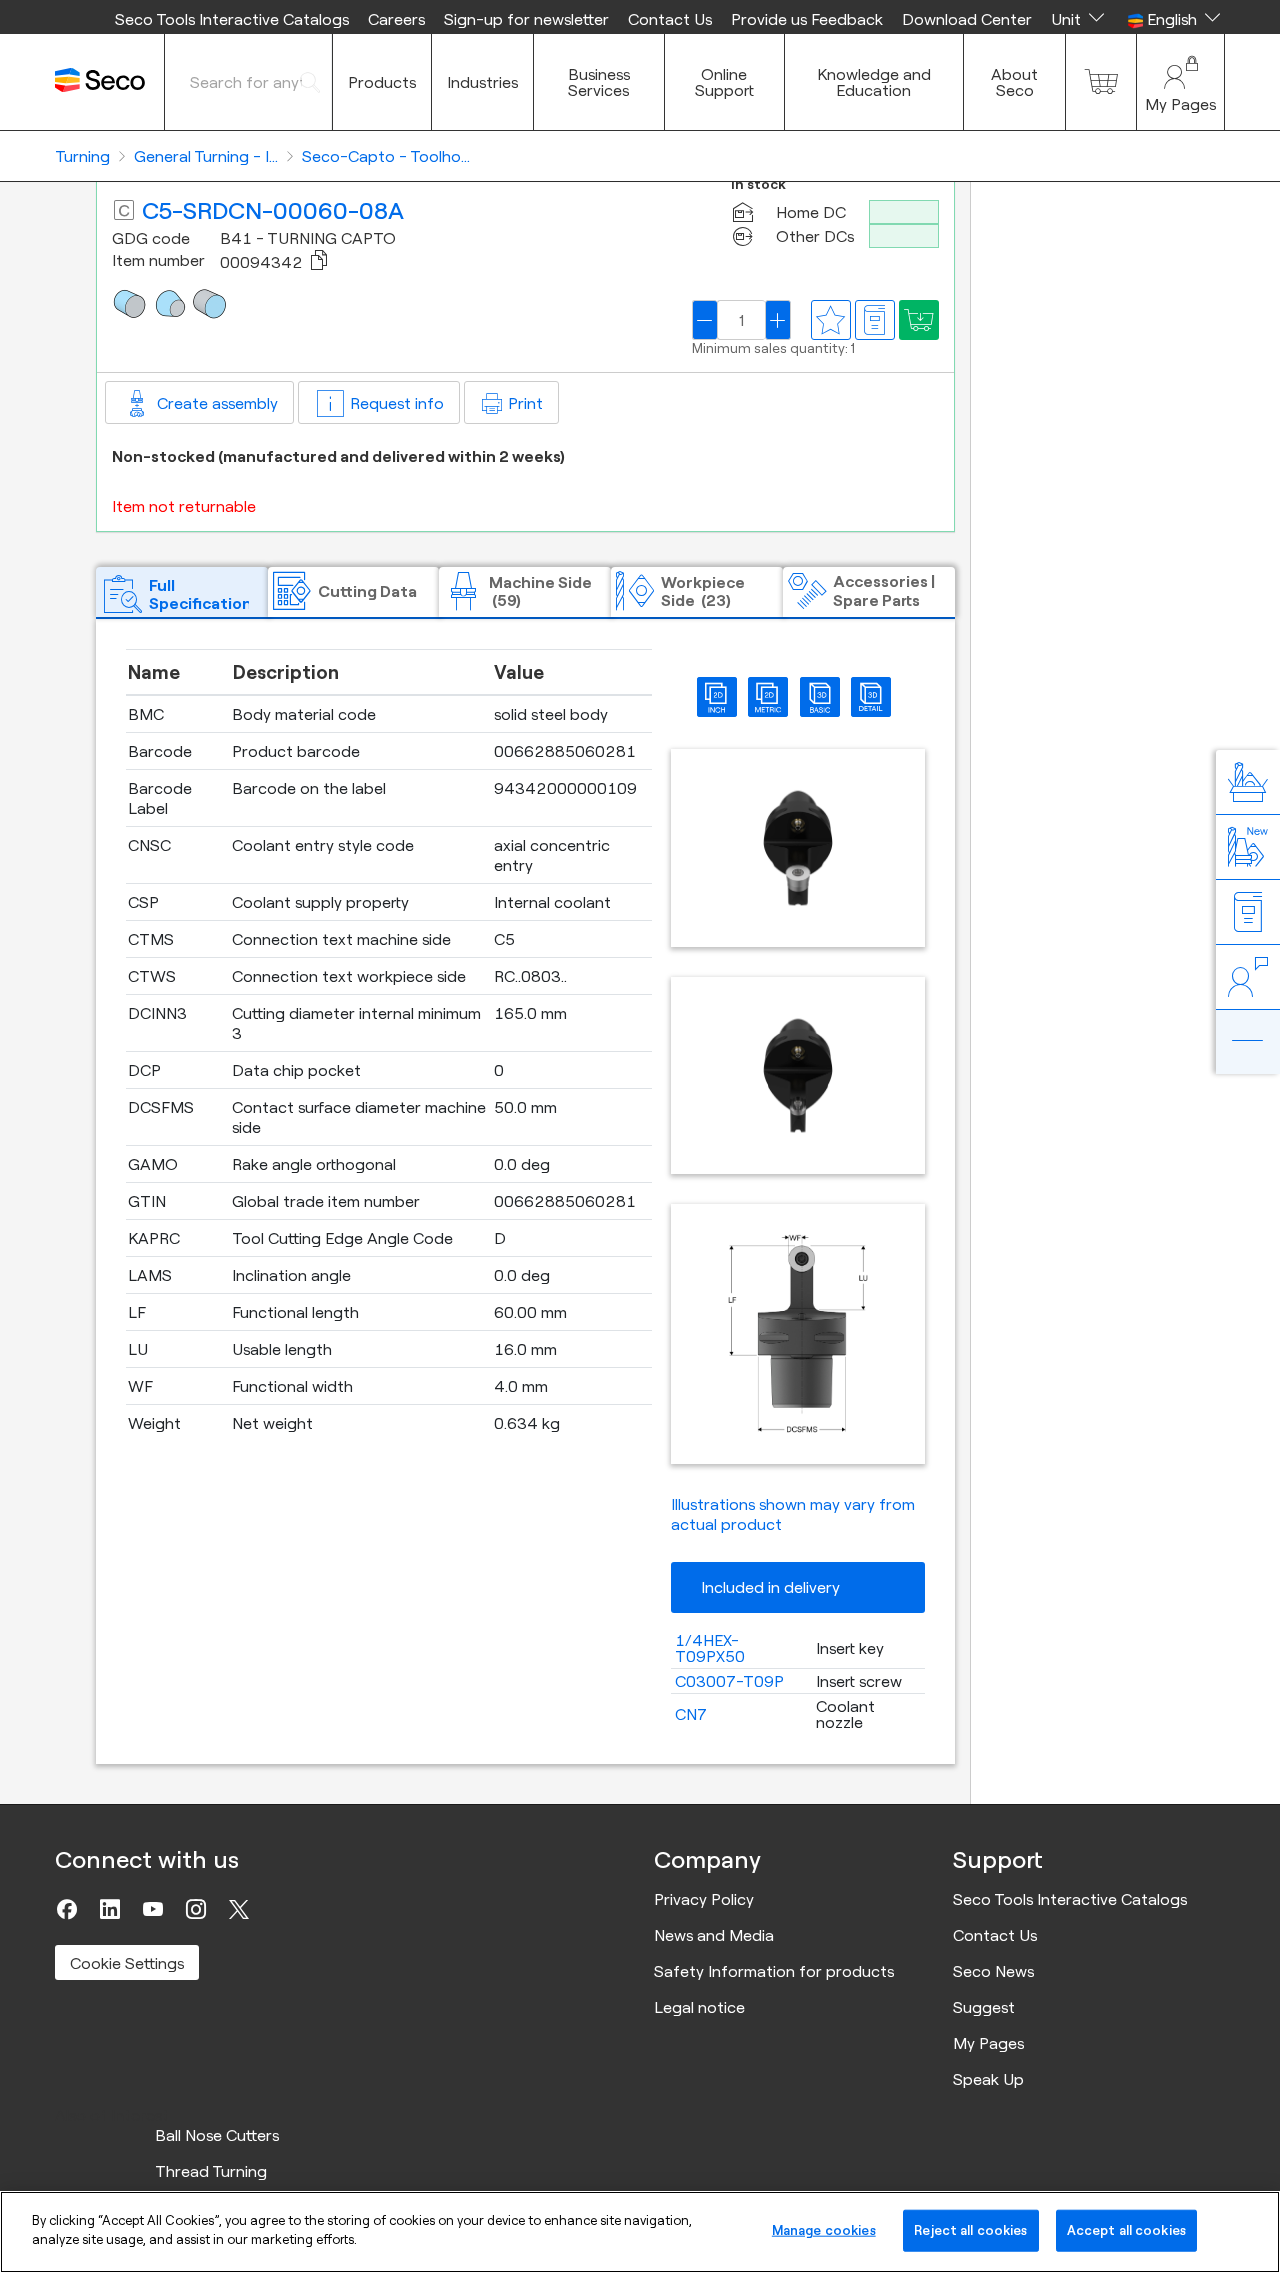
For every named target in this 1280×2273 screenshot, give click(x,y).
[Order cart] (1101, 82)
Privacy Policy (704, 1899)
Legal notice (699, 2007)
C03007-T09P (729, 1681)
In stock (758, 184)
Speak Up (988, 2079)
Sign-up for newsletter (526, 19)
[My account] (1180, 82)
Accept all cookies (1126, 2230)
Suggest (984, 2007)
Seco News (993, 1971)
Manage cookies (824, 2230)
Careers (396, 19)
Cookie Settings (127, 1963)
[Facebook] (67, 1909)
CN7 (691, 1714)
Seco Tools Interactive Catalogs (232, 19)
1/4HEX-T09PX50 (710, 1648)
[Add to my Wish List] (919, 320)
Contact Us (670, 19)
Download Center (967, 19)
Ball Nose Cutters (217, 2135)
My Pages (988, 2043)
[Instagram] (196, 1909)
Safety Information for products (774, 1971)
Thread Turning (211, 2171)
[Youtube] (153, 1909)
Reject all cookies (970, 2230)
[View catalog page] (875, 320)
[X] (239, 1909)
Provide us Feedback (807, 19)
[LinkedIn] (110, 1909)
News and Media (714, 1935)
